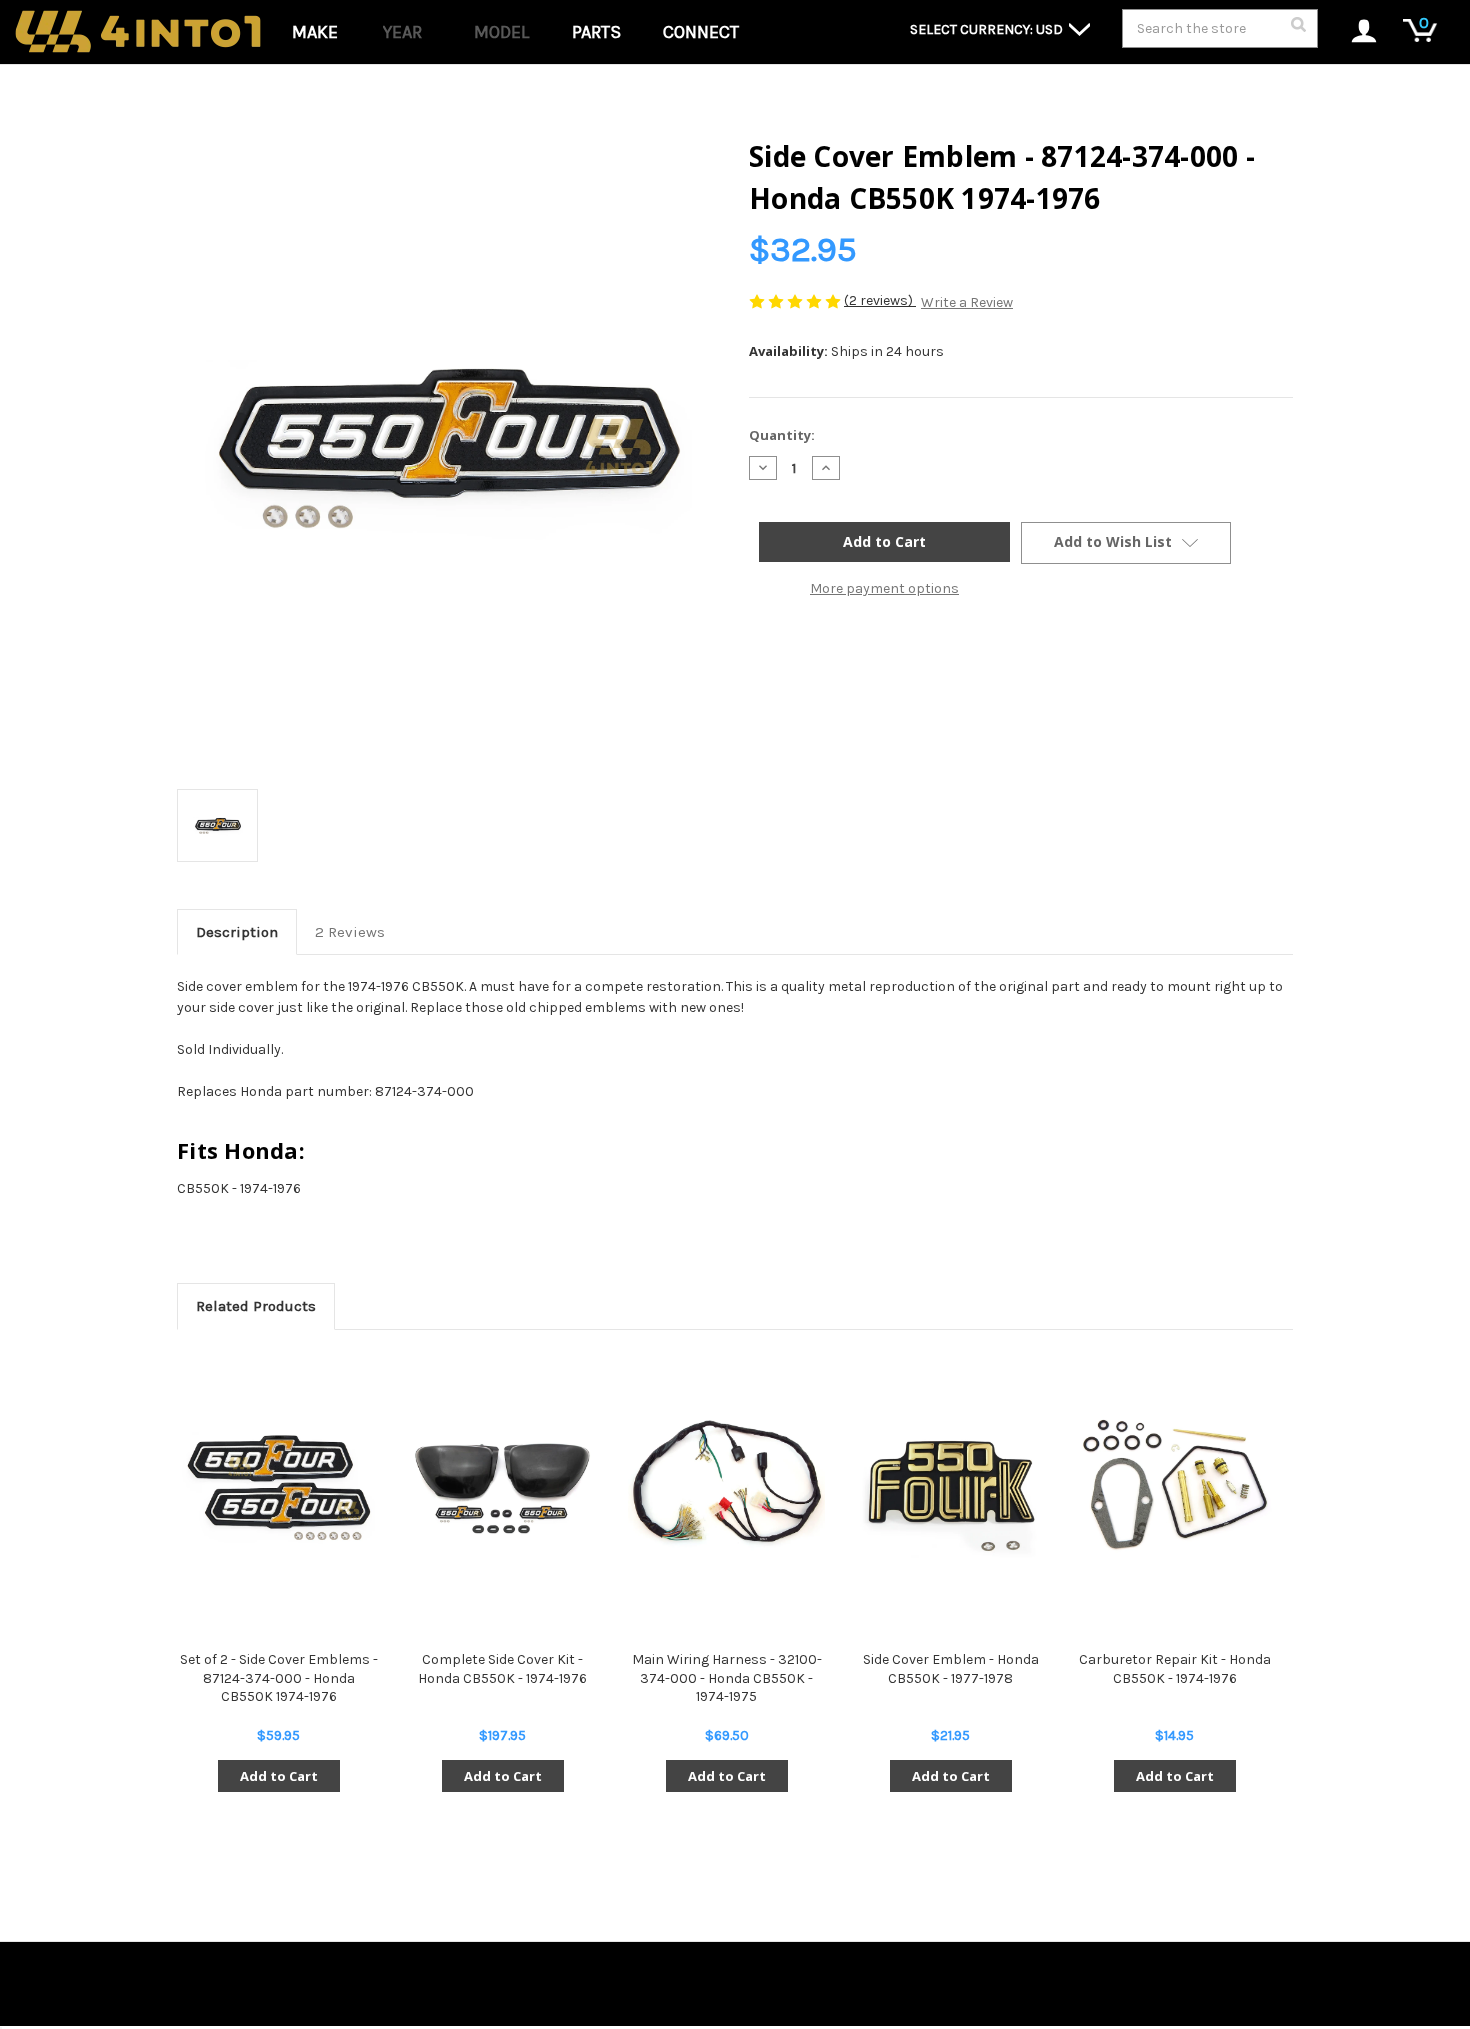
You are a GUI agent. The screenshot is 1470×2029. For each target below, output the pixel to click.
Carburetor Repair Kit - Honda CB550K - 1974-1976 (1175, 1668)
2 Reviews (350, 932)
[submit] (1298, 30)
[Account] (1353, 32)
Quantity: (782, 435)
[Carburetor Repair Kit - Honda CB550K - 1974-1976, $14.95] (1174, 1484)
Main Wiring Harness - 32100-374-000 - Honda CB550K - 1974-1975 (727, 1677)
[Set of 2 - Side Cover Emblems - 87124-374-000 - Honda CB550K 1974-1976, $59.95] (278, 1484)
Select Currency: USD (988, 29)
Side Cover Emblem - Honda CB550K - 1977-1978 (951, 1668)
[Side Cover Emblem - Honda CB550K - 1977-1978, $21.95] (950, 1484)
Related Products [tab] (256, 1306)
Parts (596, 32)
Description (237, 932)
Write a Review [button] (967, 302)
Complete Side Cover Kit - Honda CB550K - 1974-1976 (502, 1668)
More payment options (884, 588)
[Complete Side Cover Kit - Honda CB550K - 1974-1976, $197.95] (502, 1484)
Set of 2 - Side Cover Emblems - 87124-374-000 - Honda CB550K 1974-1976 (279, 1677)
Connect (701, 32)
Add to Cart (279, 1776)
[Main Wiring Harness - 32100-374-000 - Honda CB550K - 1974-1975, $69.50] (726, 1484)
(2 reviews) (880, 300)
